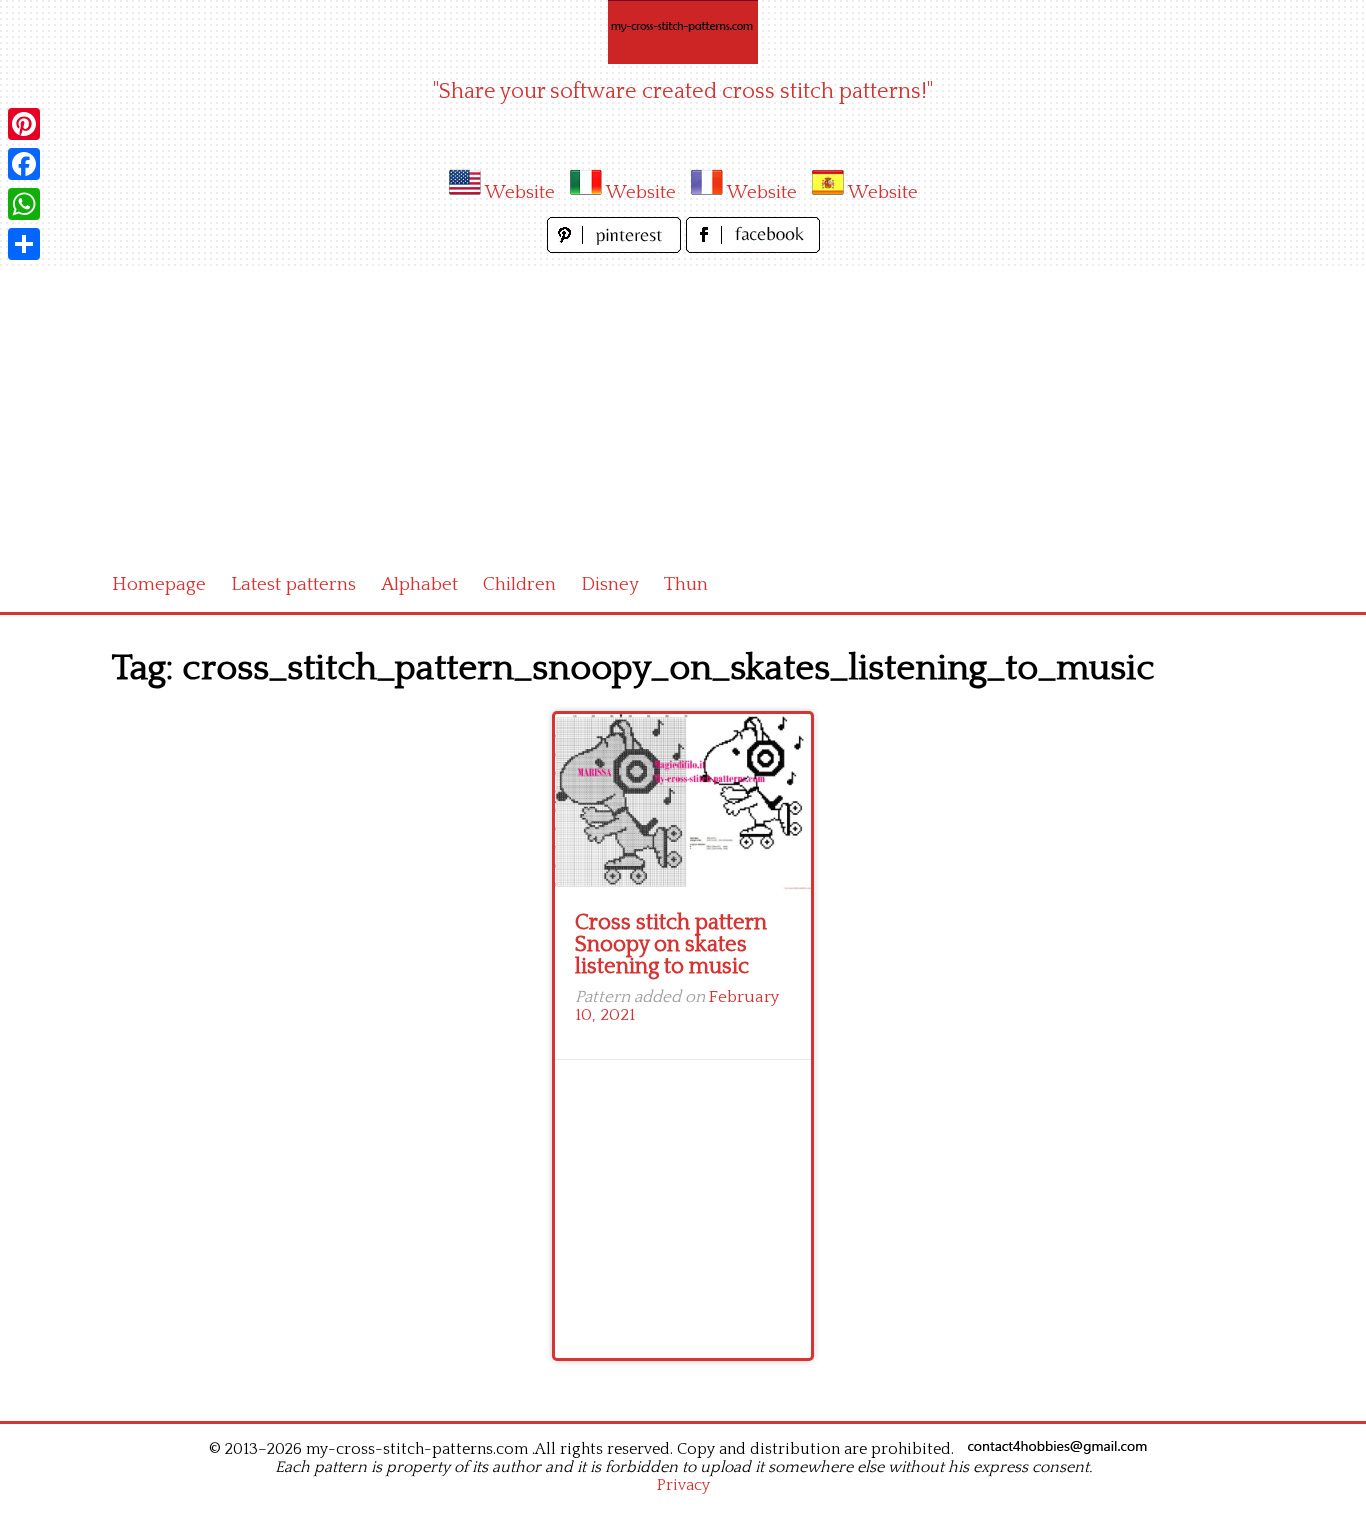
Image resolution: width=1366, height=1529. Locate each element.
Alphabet (419, 584)
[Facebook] (24, 164)
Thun (686, 584)
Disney (610, 584)
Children (519, 584)
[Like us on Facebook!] (753, 247)
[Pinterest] (24, 124)
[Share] (24, 244)
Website (520, 192)
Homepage (159, 584)
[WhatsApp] (24, 204)
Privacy (683, 1485)
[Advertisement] (683, 408)
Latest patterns (293, 584)
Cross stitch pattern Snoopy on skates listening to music (671, 944)
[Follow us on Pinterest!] (616, 247)
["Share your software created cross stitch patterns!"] (683, 32)
